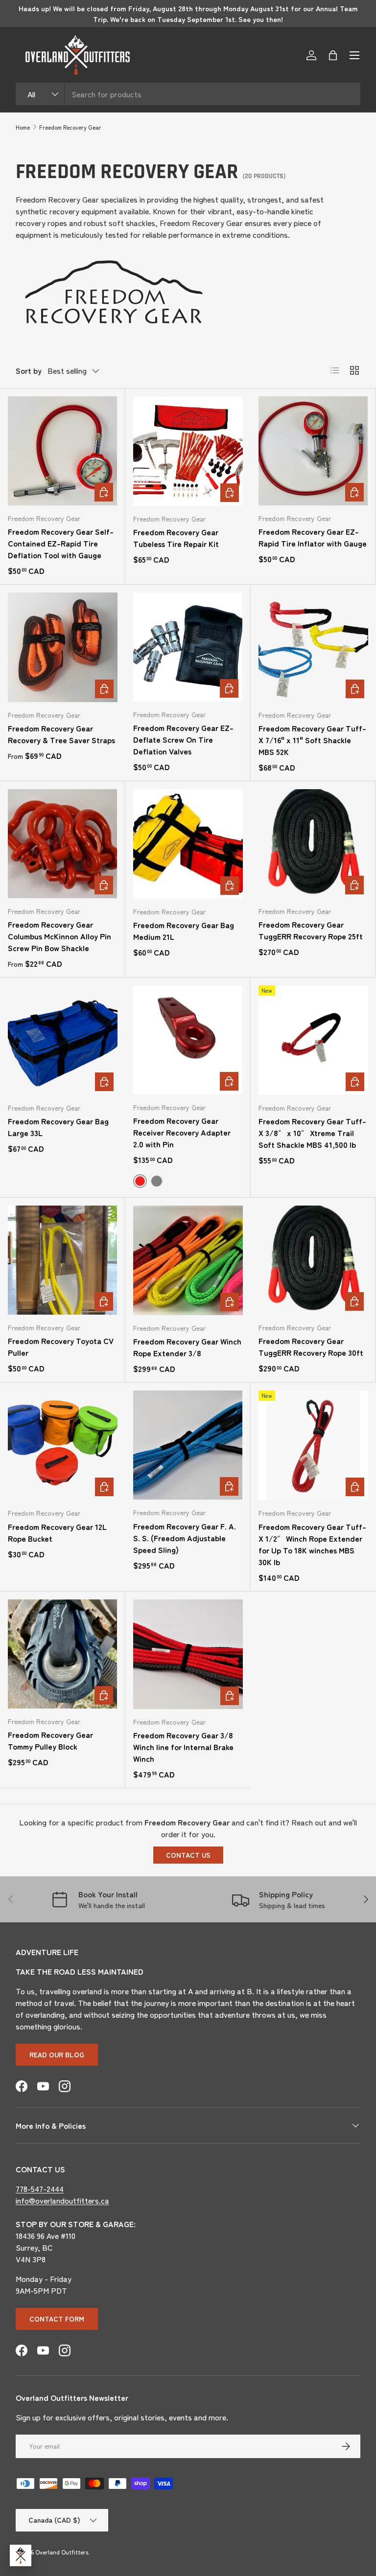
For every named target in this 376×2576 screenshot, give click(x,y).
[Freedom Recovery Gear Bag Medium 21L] (188, 844)
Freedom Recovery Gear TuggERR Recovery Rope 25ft (311, 930)
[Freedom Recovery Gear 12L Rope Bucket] (63, 1445)
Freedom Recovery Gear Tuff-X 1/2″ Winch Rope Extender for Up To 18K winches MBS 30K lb (312, 1544)
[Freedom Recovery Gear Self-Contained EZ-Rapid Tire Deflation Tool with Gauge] (62, 451)
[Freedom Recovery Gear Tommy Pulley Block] (62, 1654)
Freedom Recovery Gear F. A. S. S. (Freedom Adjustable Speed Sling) (185, 1538)
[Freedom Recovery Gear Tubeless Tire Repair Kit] (188, 451)
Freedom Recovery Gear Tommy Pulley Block (50, 1740)
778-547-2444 (40, 2188)
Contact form (57, 2319)
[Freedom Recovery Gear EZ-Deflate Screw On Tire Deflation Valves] (188, 647)
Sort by (29, 370)
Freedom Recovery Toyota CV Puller (61, 1346)
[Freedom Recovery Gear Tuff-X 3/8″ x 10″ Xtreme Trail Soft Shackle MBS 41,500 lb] (313, 1040)
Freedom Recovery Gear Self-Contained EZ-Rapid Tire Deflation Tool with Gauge (61, 543)
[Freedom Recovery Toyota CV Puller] (62, 1260)
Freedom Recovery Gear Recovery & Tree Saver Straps (61, 734)
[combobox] (188, 94)
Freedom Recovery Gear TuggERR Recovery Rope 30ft (311, 1346)
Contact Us (188, 1855)
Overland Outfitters (62, 2552)
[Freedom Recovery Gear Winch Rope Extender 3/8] (188, 1260)
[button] (333, 55)
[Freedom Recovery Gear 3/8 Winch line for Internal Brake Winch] (188, 1654)
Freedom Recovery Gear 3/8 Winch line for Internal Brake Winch (183, 1747)
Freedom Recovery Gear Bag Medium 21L (184, 931)
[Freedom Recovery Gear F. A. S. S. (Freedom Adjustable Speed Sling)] (188, 1445)
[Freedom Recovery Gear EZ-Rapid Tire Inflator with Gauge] (313, 451)
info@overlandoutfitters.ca (62, 2200)
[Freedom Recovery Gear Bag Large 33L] (63, 1040)
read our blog (57, 2054)
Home (23, 127)
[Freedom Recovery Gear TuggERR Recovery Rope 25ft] (313, 844)
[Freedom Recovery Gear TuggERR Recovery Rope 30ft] (313, 1260)
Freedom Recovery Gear (70, 127)
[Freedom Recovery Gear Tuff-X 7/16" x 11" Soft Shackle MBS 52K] (313, 647)
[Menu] (354, 55)
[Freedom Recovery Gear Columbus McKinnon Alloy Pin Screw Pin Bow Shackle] (62, 844)
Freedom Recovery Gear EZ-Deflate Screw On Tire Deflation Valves (183, 739)
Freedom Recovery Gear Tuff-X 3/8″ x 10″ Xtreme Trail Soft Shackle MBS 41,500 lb (312, 1133)
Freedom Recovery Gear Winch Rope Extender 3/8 (187, 1347)
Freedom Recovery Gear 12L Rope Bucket (57, 1532)
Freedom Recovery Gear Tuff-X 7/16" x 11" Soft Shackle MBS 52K (312, 740)
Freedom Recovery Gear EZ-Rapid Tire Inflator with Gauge (313, 537)
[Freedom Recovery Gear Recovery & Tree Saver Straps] (63, 647)
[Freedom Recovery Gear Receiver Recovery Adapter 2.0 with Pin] (188, 1040)
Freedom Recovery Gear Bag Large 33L (58, 1127)
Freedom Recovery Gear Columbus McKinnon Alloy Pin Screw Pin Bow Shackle (59, 936)
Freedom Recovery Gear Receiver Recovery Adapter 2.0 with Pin (182, 1132)
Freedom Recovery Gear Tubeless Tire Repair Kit (176, 538)
